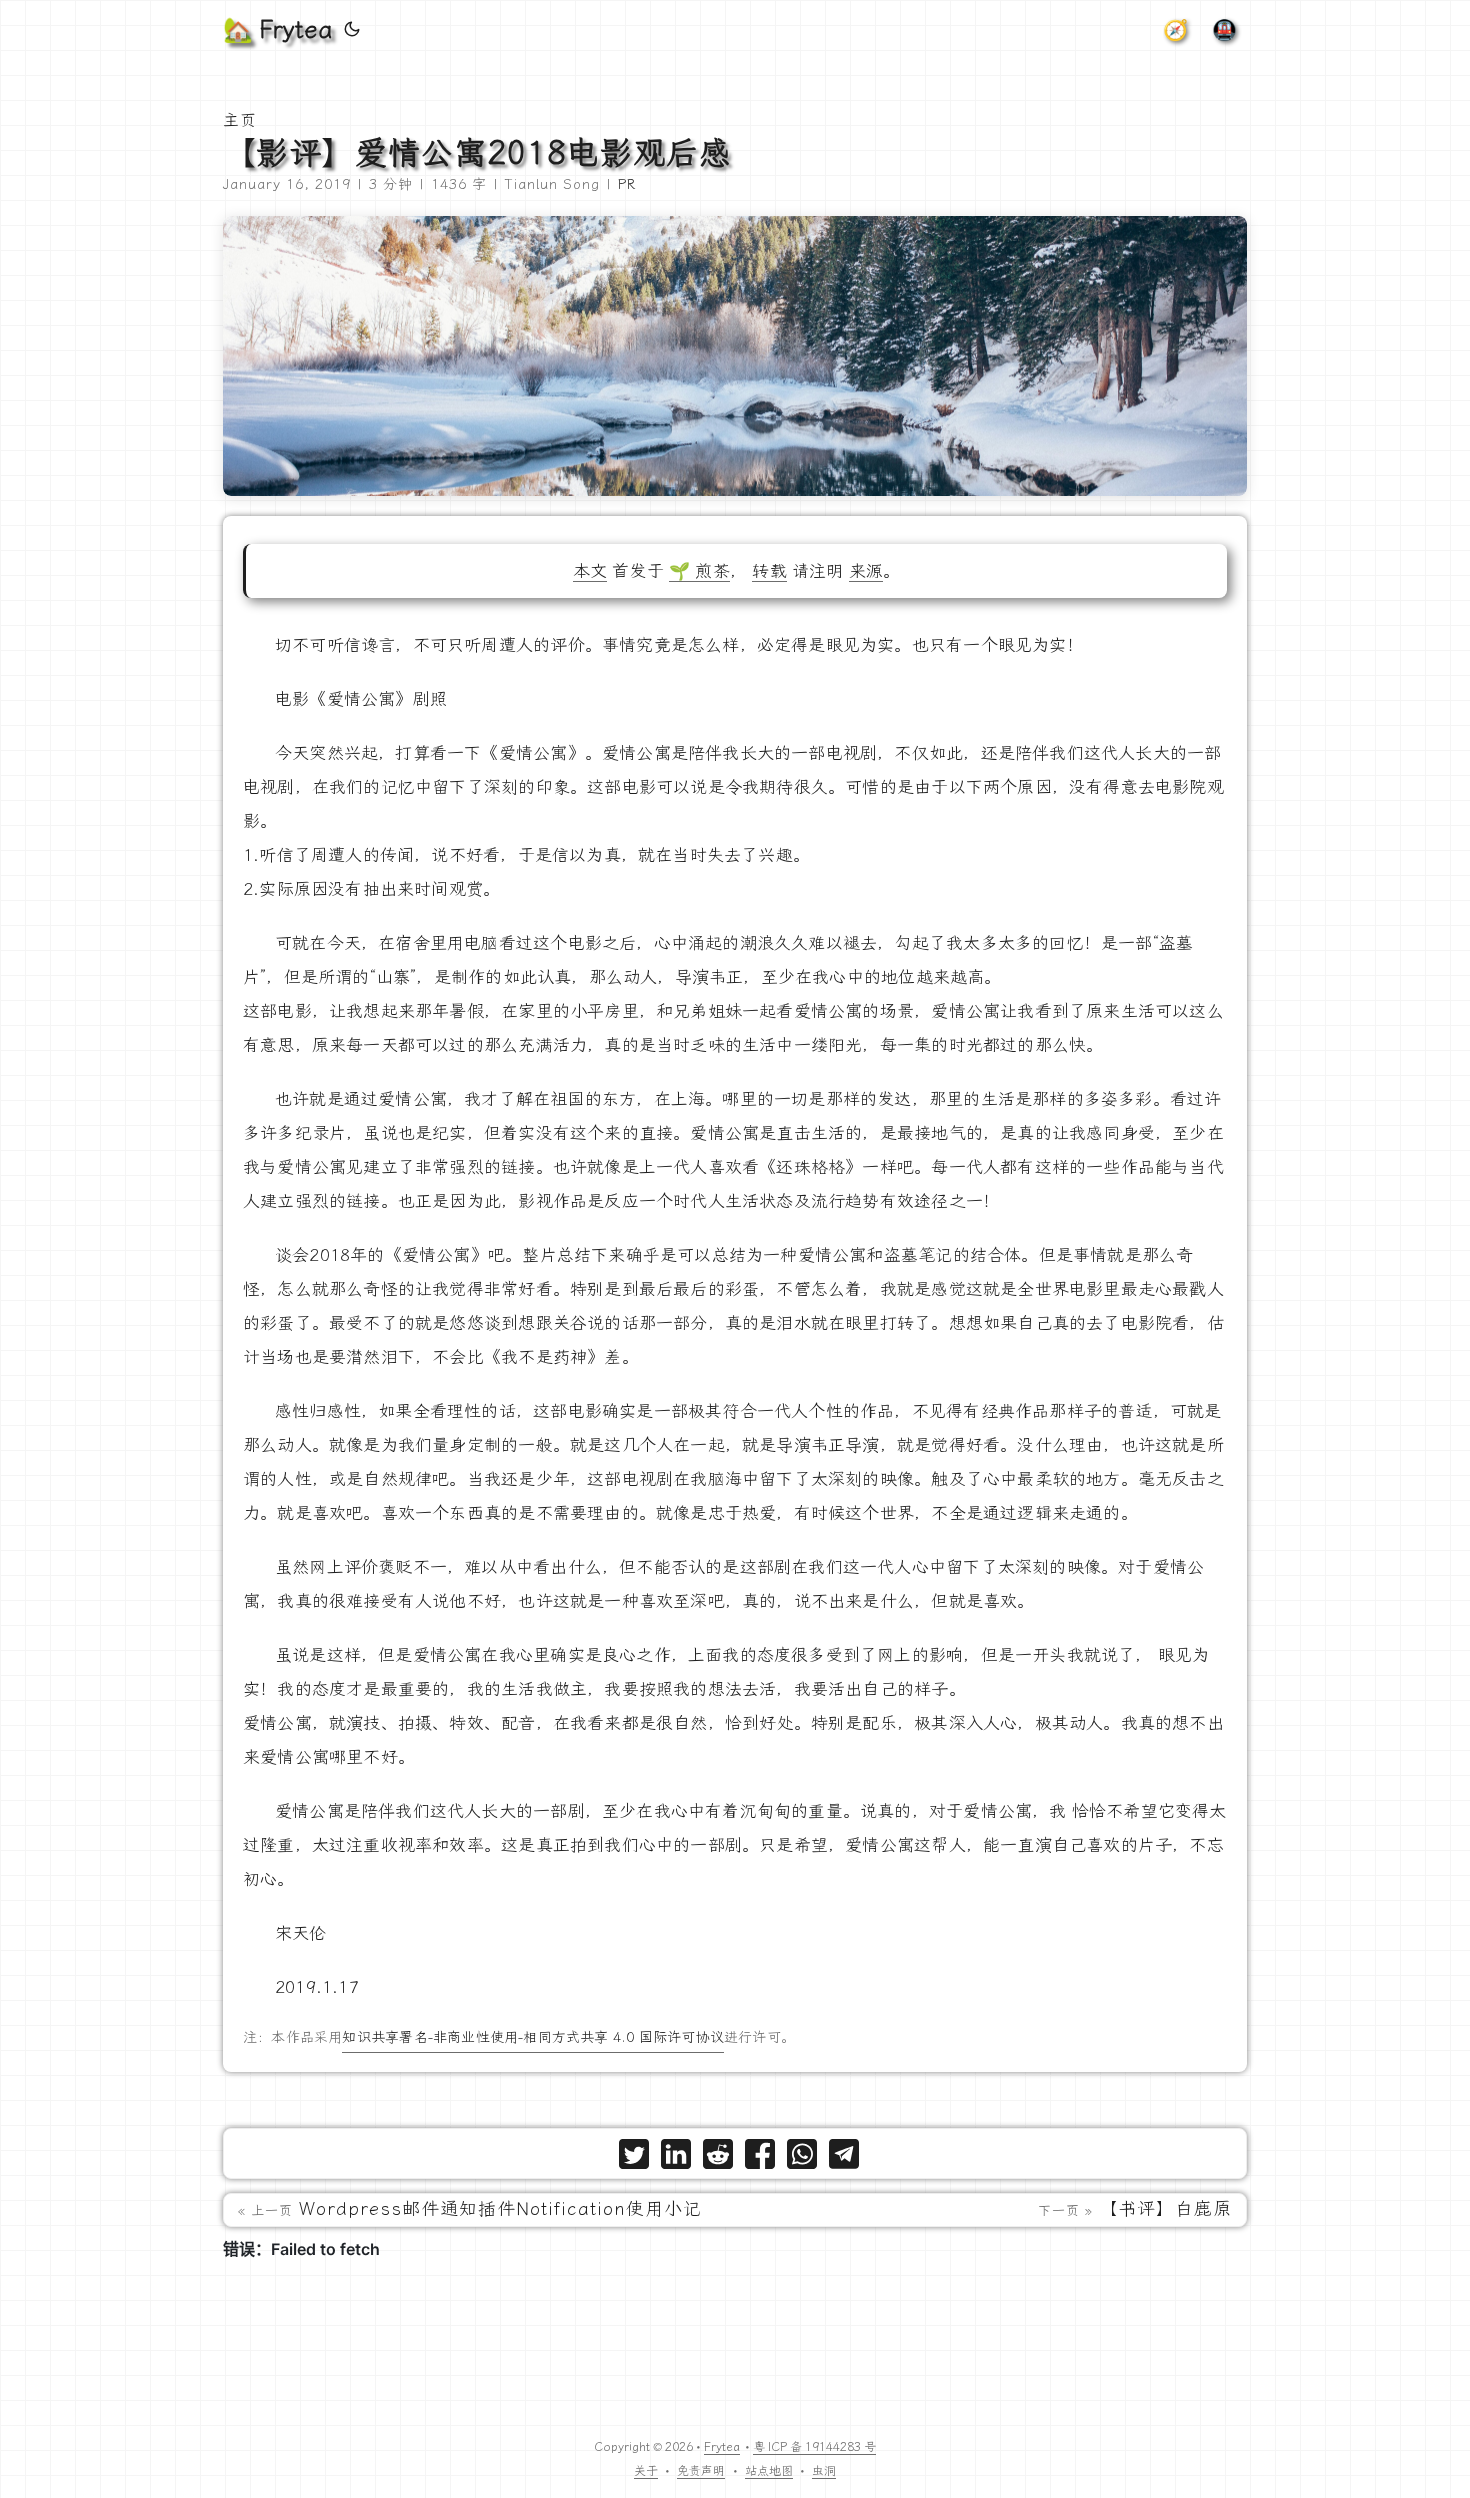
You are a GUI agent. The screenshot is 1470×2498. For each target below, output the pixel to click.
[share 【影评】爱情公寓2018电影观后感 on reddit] (718, 2158)
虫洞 (824, 2471)
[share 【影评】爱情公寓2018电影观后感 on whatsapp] (802, 2158)
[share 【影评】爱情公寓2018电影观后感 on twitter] (634, 2158)
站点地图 (769, 2471)
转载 (769, 571)
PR (627, 184)
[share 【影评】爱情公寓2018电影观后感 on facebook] (760, 2158)
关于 (646, 2471)
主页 (240, 120)
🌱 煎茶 (699, 571)
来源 (866, 571)
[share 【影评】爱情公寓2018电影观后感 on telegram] (844, 2158)
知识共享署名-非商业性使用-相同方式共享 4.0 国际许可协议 (532, 2037)
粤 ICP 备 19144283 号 (814, 2447)
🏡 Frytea (277, 30)
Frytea (722, 2447)
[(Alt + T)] (352, 30)
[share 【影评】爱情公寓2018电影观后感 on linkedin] (676, 2158)
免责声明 (701, 2471)
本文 (590, 571)
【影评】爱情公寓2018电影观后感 (477, 153)
